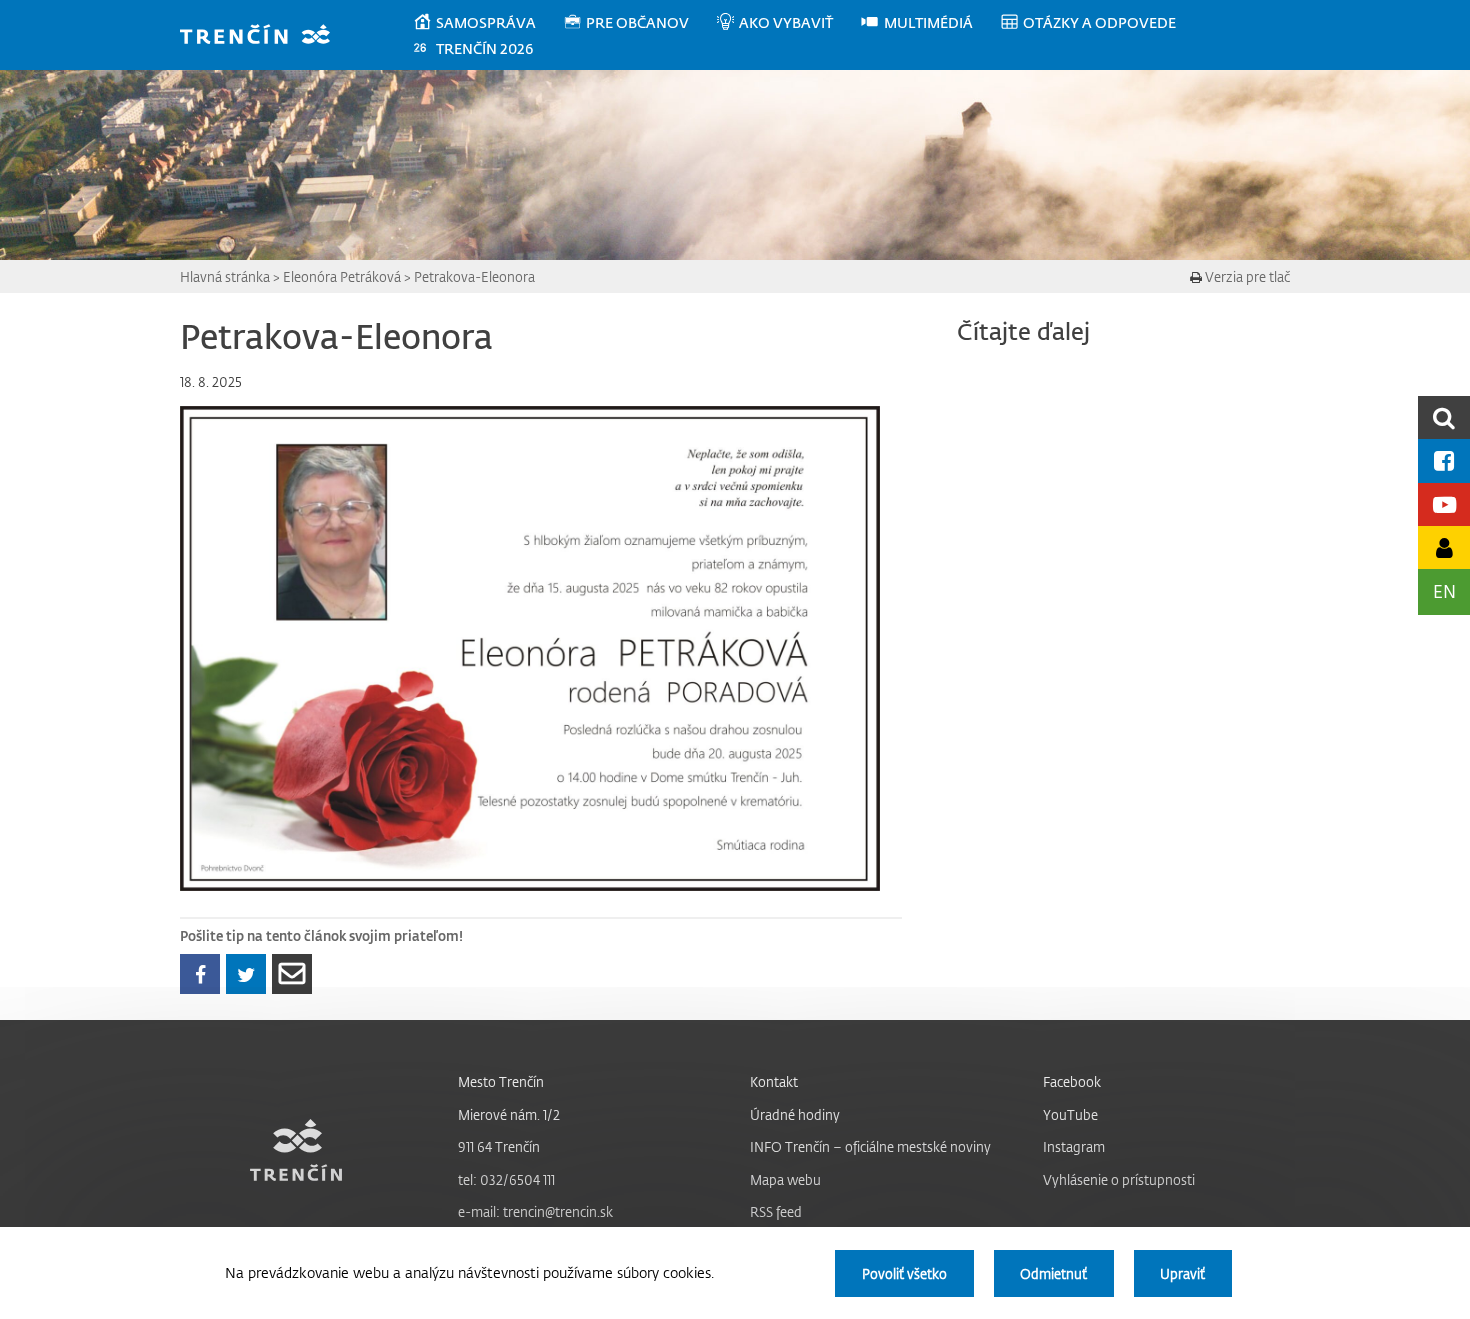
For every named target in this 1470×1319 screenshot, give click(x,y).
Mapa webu (785, 1179)
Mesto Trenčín (501, 1081)
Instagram (1074, 1146)
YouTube (1070, 1114)
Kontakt (774, 1081)
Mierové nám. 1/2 (509, 1114)
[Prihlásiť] (1444, 547)
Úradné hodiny (795, 1114)
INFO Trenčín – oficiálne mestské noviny (870, 1146)
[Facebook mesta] (1444, 460)
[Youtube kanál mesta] (1444, 504)
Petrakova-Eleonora (474, 276)
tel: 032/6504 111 (506, 1179)
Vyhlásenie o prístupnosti (1119, 1179)
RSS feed (776, 1211)
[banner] (264, 36)
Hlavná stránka (225, 276)
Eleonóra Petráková (342, 276)
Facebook (1072, 1081)
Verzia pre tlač (1246, 276)
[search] (1444, 417)
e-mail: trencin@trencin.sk (535, 1211)
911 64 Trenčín (499, 1146)
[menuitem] (487, 23)
